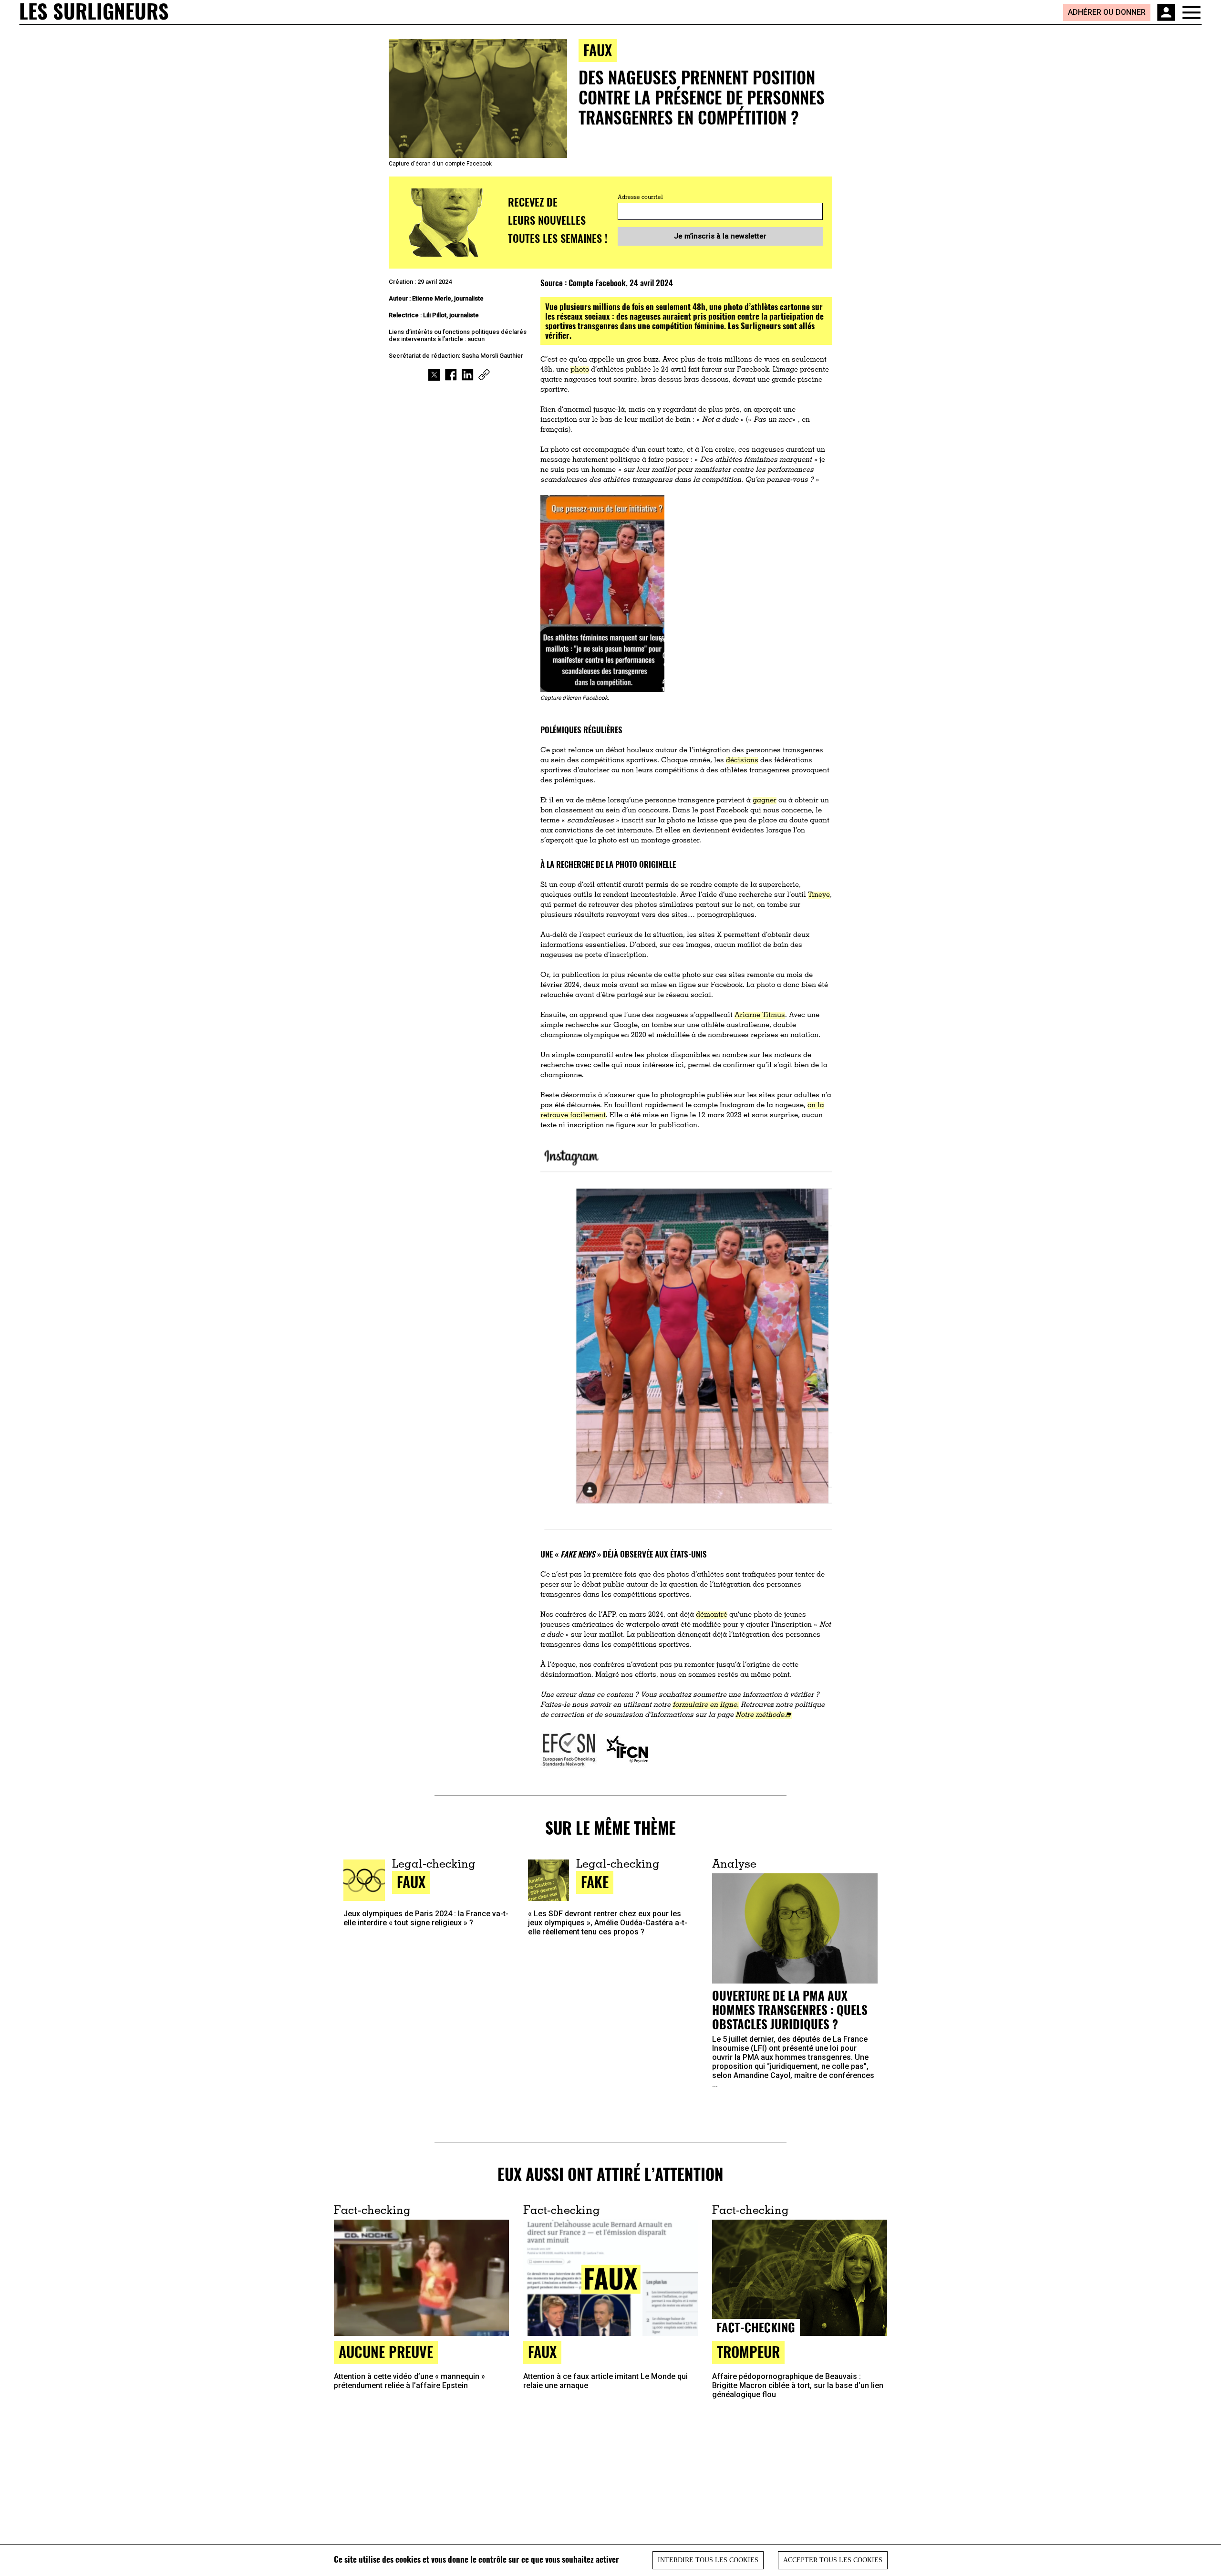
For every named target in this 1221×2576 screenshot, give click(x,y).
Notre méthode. (761, 1715)
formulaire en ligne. (706, 1705)
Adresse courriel (640, 197)
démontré (712, 1615)
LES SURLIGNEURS (94, 12)
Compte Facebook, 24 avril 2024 (621, 283)
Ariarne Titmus (760, 1015)
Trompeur (748, 2352)
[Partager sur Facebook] (451, 375)
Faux (598, 50)
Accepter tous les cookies (833, 2560)
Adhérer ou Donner (1107, 12)
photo (580, 370)
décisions (742, 761)
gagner (765, 801)
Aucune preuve (386, 2352)
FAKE (595, 1882)
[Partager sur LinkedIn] (468, 375)
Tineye (819, 895)
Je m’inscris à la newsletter (720, 236)
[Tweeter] (434, 375)
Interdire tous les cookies (708, 2560)
